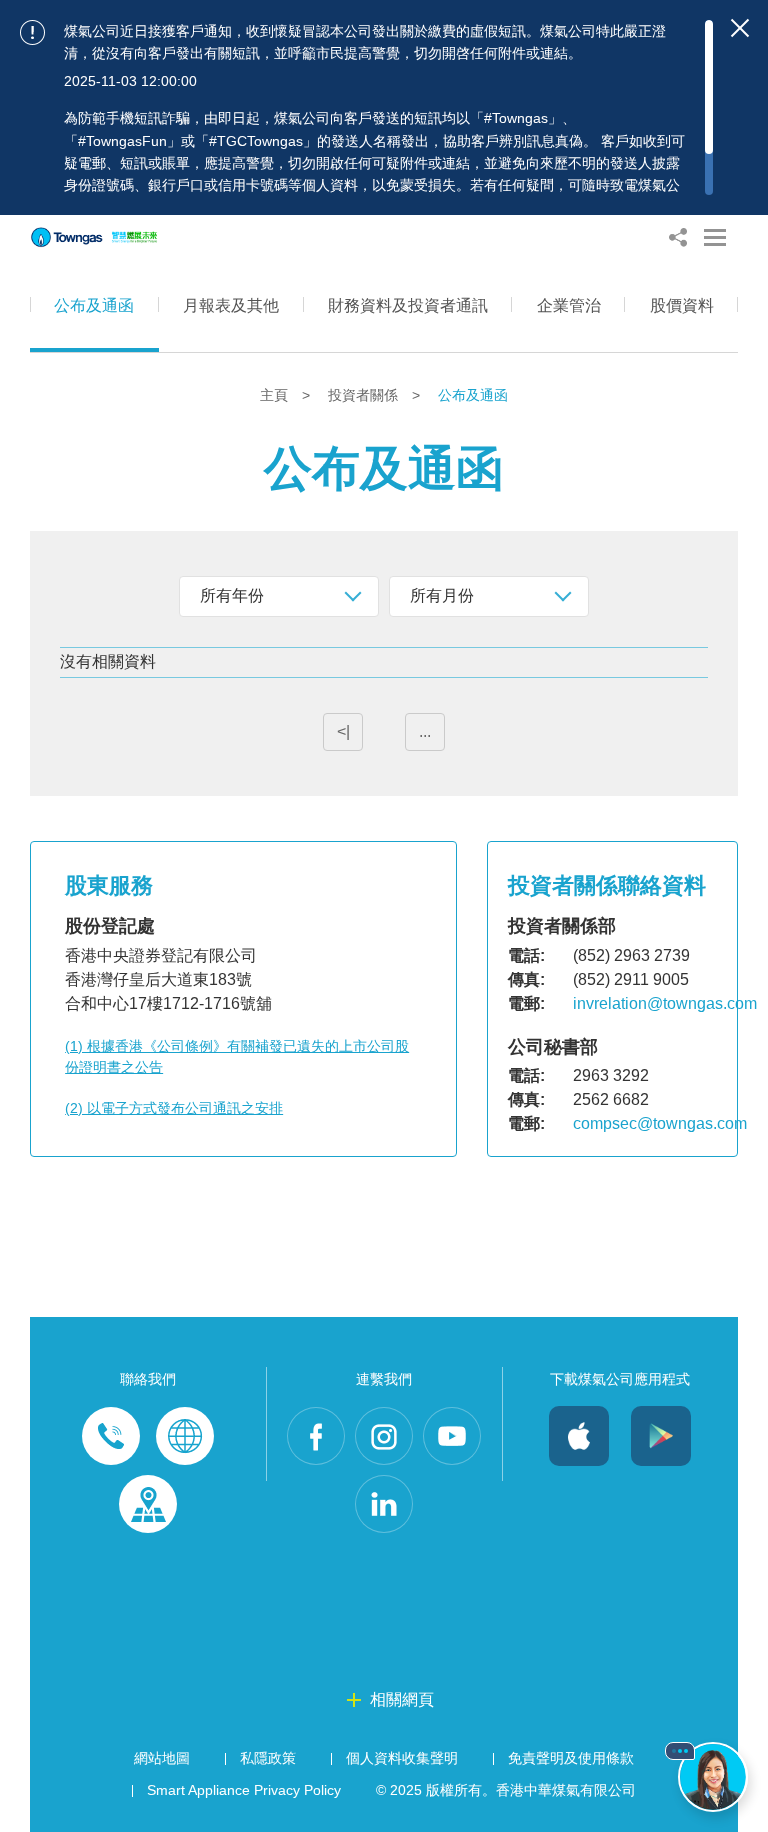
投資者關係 (365, 395)
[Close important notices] (740, 28)
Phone (111, 1436)
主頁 (276, 395)
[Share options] (677, 237)
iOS (579, 1436)
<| (343, 731)
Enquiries (185, 1436)
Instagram (384, 1436)
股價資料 (682, 305)
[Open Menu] (715, 237)
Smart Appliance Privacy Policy (244, 1790)
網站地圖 (162, 1758)
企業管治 (569, 305)
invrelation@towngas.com (665, 1003)
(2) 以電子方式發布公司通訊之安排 (174, 1108)
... (425, 731)
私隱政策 (268, 1758)
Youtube (452, 1436)
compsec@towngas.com (660, 1123)
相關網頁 (402, 1699)
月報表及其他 (231, 305)
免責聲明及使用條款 (571, 1758)
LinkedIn (384, 1504)
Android (661, 1436)
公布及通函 (94, 305)
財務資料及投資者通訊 (408, 305)
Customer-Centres (148, 1504)
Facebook (316, 1436)
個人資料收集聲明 (402, 1758)
